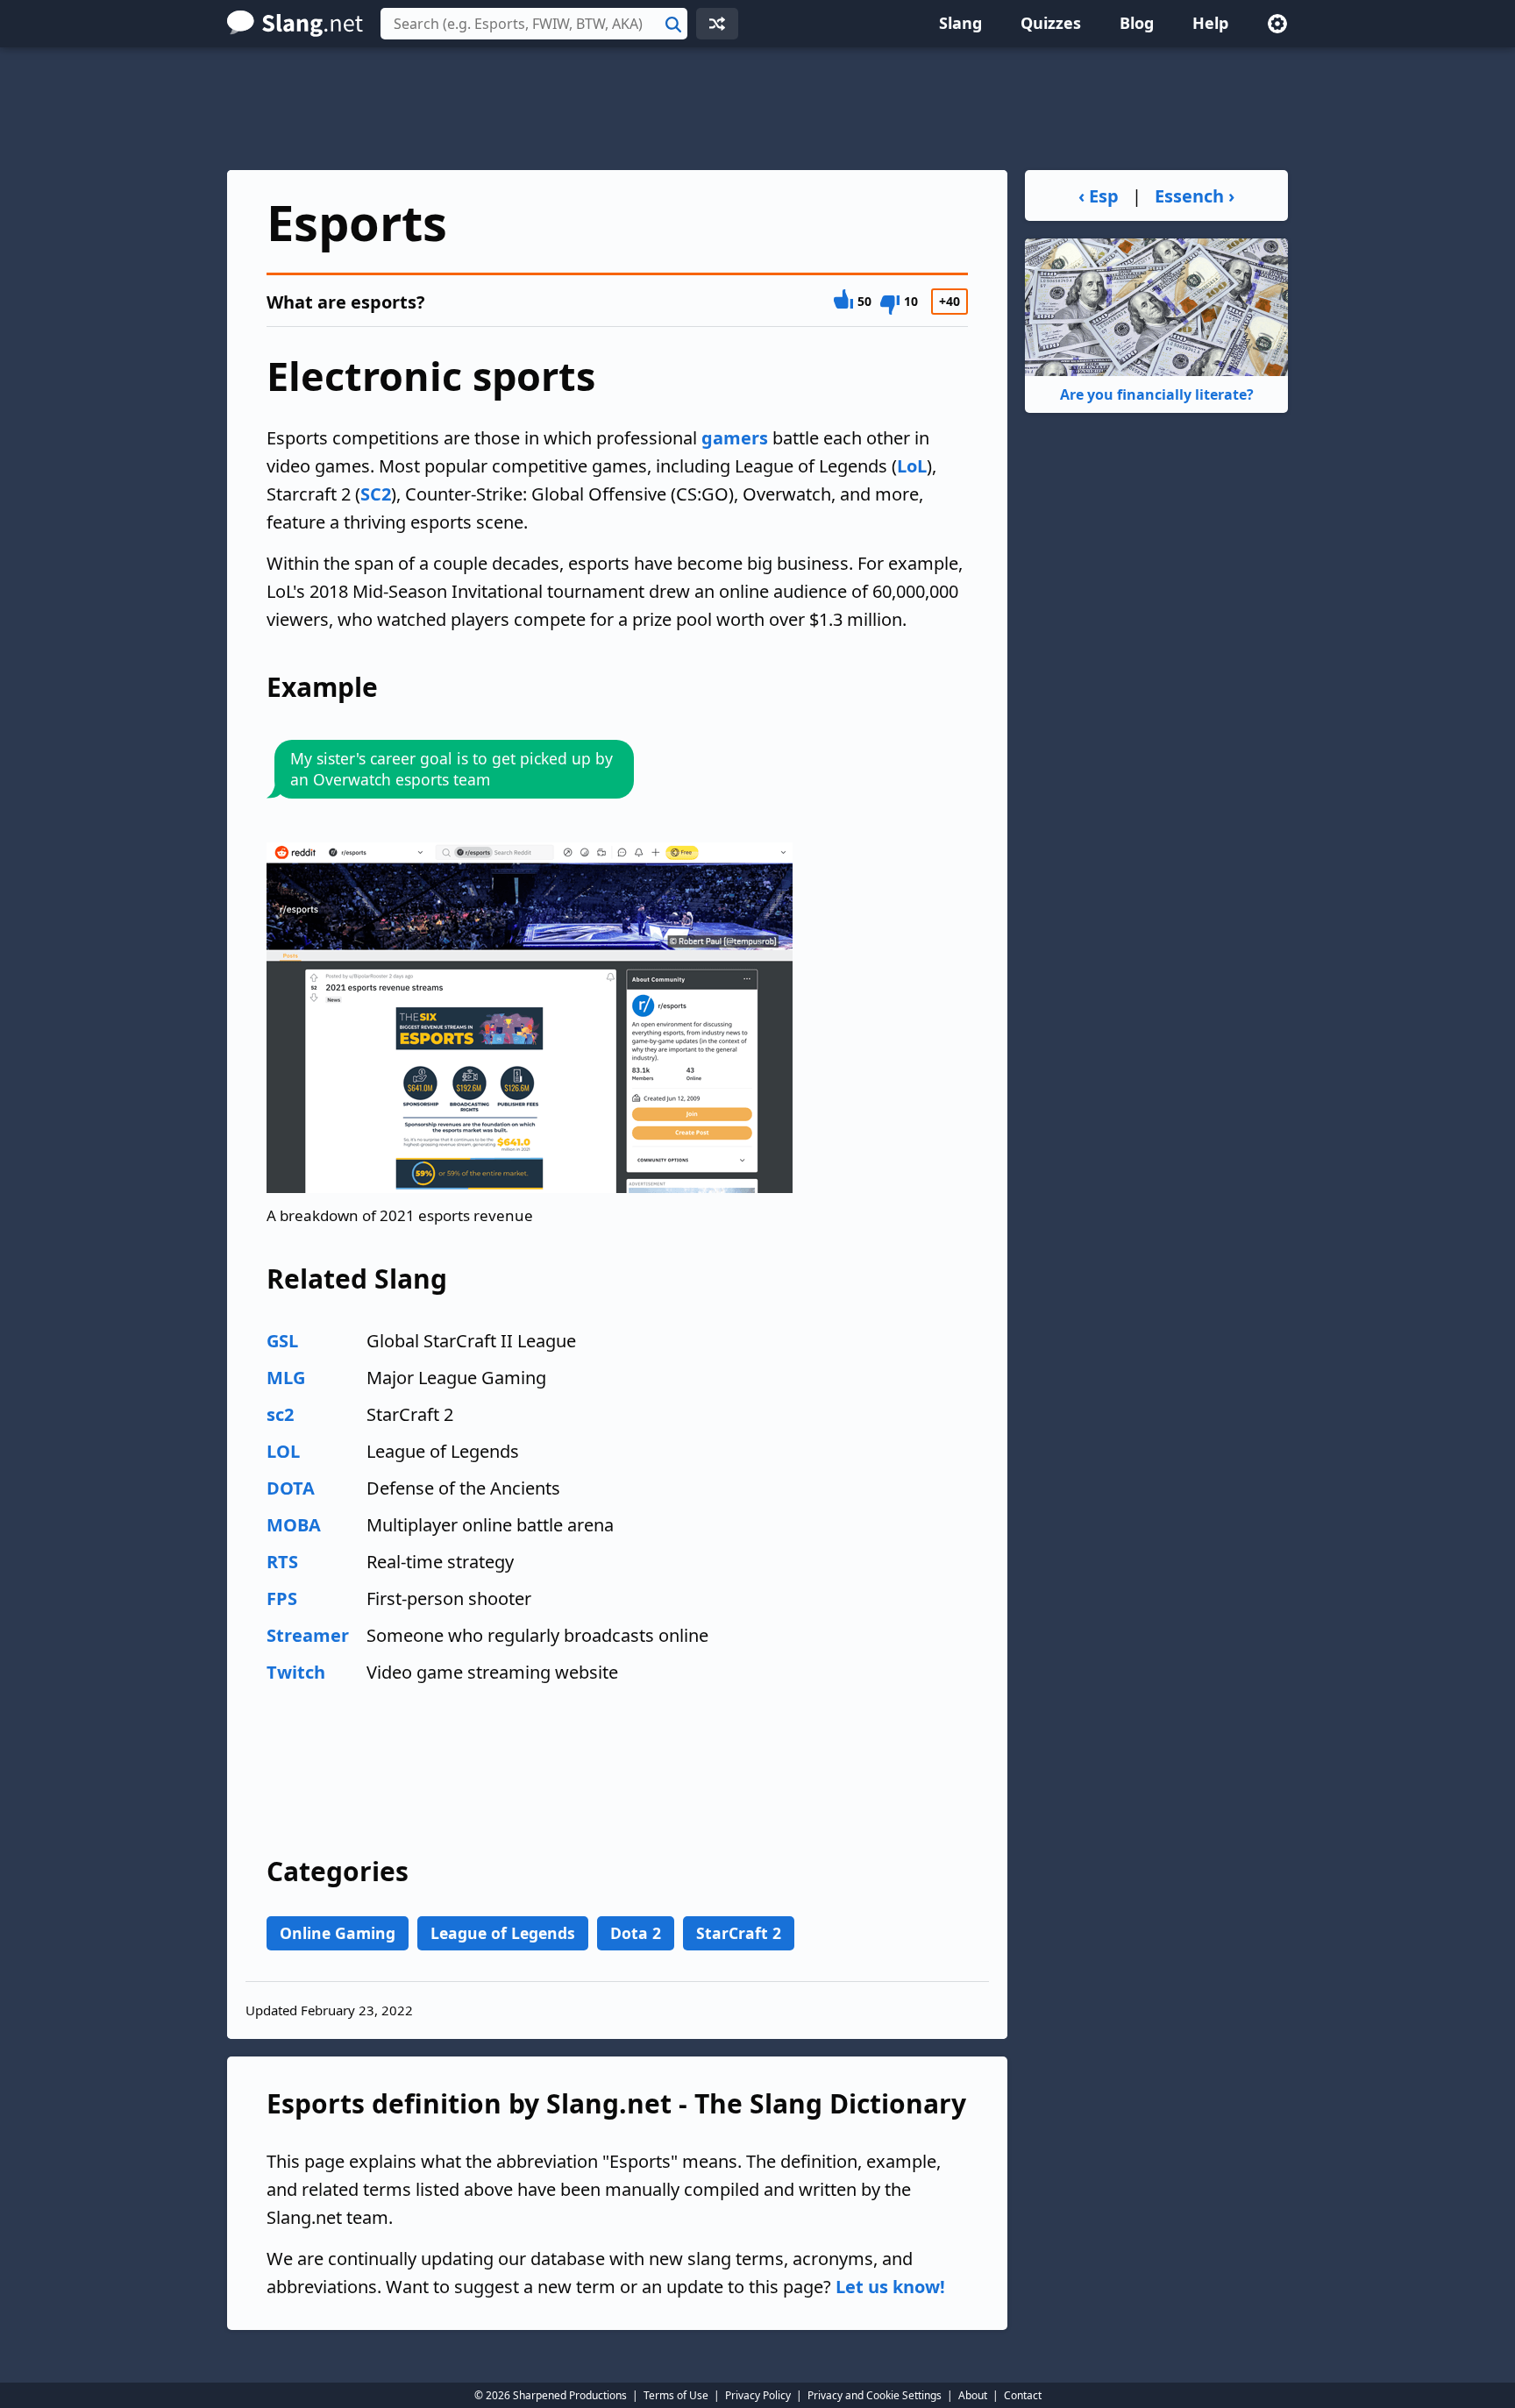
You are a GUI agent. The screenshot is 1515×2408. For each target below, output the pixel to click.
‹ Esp (1099, 196)
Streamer (308, 1635)
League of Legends (503, 1933)
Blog (1137, 23)
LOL (283, 1451)
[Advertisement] (757, 109)
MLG (286, 1378)
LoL (912, 466)
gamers (735, 438)
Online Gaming (338, 1933)
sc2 (280, 1414)
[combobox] (534, 24)
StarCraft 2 (739, 1933)
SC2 (376, 494)
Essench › (1195, 196)
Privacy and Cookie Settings (875, 2395)
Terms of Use (676, 2395)
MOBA (294, 1525)
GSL (282, 1341)
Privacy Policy (758, 2395)
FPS (282, 1598)
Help (1210, 23)
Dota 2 (636, 1933)
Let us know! (890, 2287)
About (973, 2395)
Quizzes (1051, 23)
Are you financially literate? (1157, 394)
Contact (1023, 2395)
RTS (282, 1562)
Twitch (296, 1672)
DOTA (291, 1488)
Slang (960, 23)
